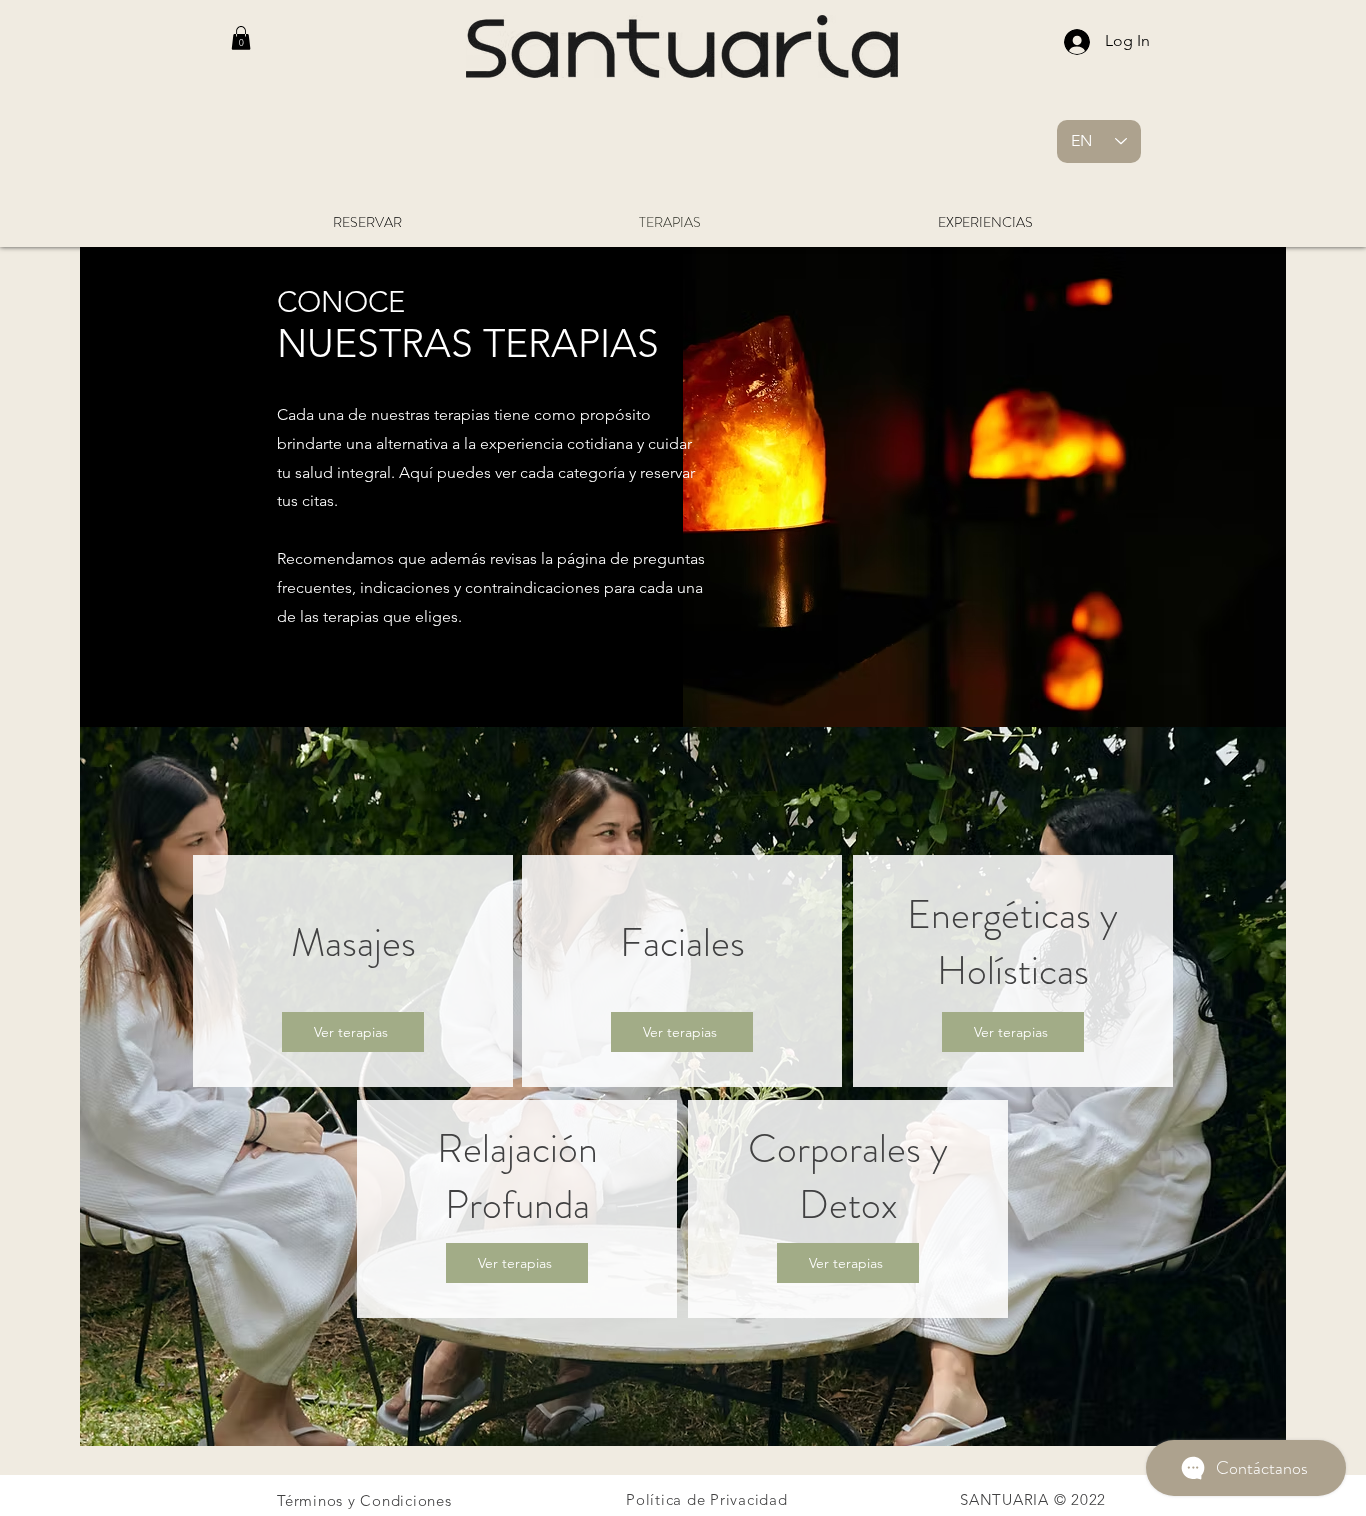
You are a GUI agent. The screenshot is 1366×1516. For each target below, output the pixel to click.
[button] (241, 38)
